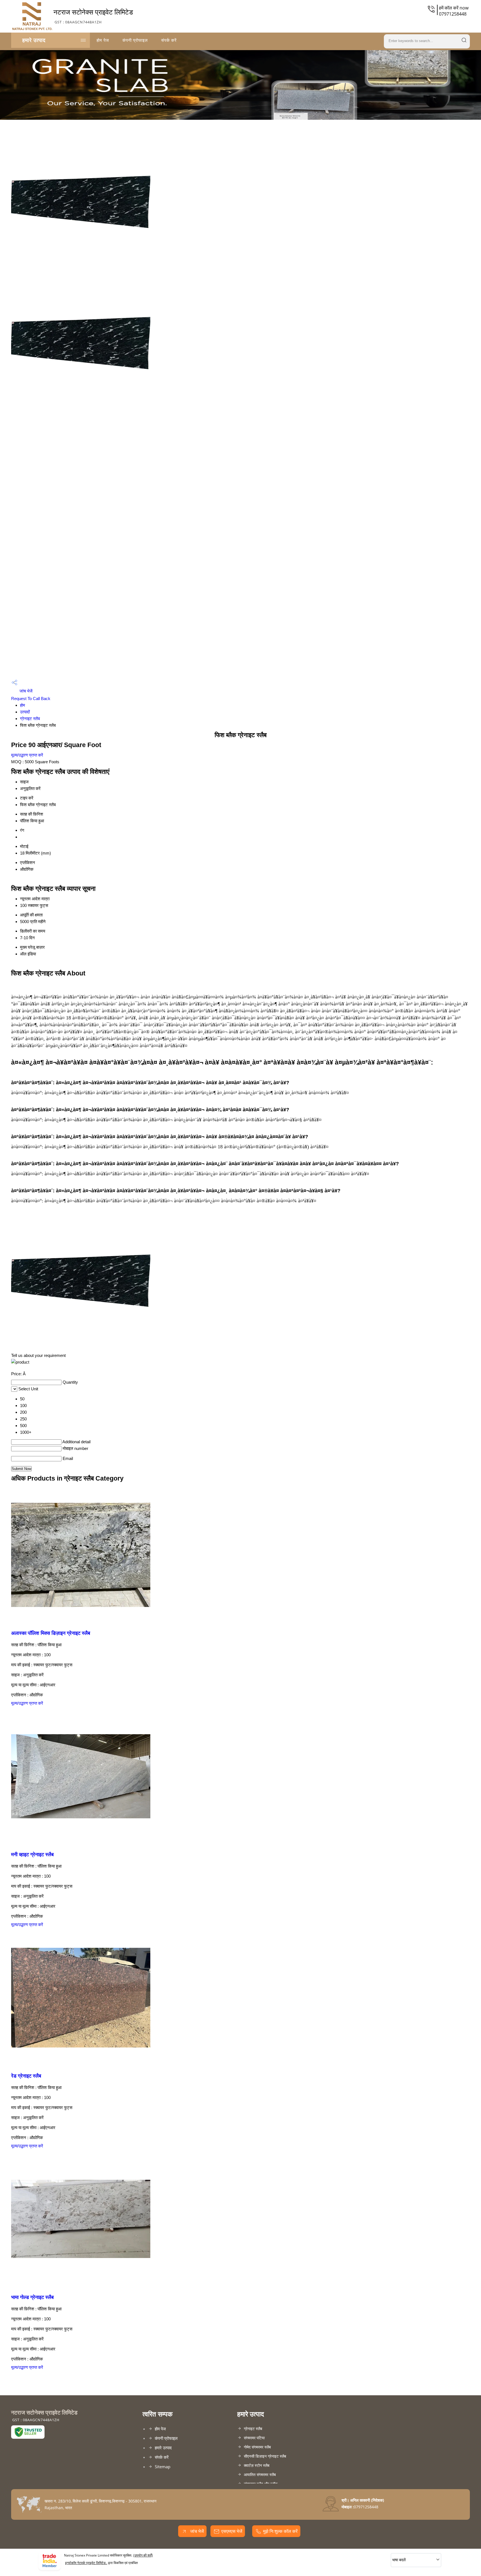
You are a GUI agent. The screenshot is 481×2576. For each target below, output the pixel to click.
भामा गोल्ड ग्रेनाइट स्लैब (32, 2297)
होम (23, 705)
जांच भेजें (25, 691)
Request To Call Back (31, 699)
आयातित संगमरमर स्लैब (260, 2475)
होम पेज (103, 40)
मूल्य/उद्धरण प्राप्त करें (27, 755)
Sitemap (163, 2467)
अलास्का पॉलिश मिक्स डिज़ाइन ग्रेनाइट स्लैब (51, 1633)
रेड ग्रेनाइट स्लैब (26, 2076)
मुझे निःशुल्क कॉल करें (280, 2531)
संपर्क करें (169, 40)
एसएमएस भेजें (232, 2531)
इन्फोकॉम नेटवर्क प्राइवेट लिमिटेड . (86, 2563)
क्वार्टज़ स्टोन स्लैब (257, 2465)
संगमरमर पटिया (254, 2438)
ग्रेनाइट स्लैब (30, 719)
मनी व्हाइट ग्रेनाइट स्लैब (32, 1855)
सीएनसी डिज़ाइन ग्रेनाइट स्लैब (265, 2456)
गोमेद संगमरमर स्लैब (257, 2447)
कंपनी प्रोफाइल (135, 40)
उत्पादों (25, 712)
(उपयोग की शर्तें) (143, 2555)
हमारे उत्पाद (34, 40)
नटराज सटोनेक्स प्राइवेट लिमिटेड (93, 16)
